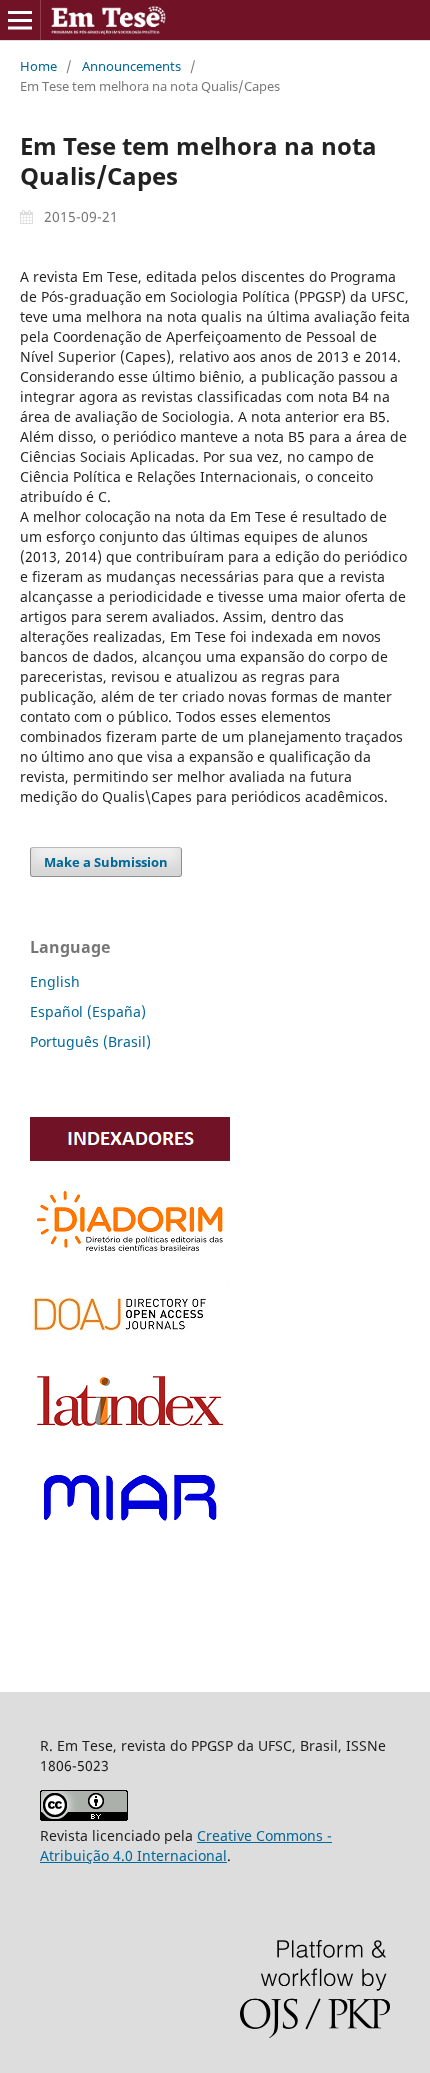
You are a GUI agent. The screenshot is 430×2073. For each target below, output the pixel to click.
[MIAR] (130, 1531)
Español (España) (88, 1011)
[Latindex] (130, 1431)
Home (38, 66)
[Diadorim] (130, 1254)
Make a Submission (106, 862)
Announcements (131, 66)
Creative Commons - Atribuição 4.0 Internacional (186, 1845)
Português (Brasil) (90, 1041)
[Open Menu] (20, 20)
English (55, 981)
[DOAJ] (130, 1337)
